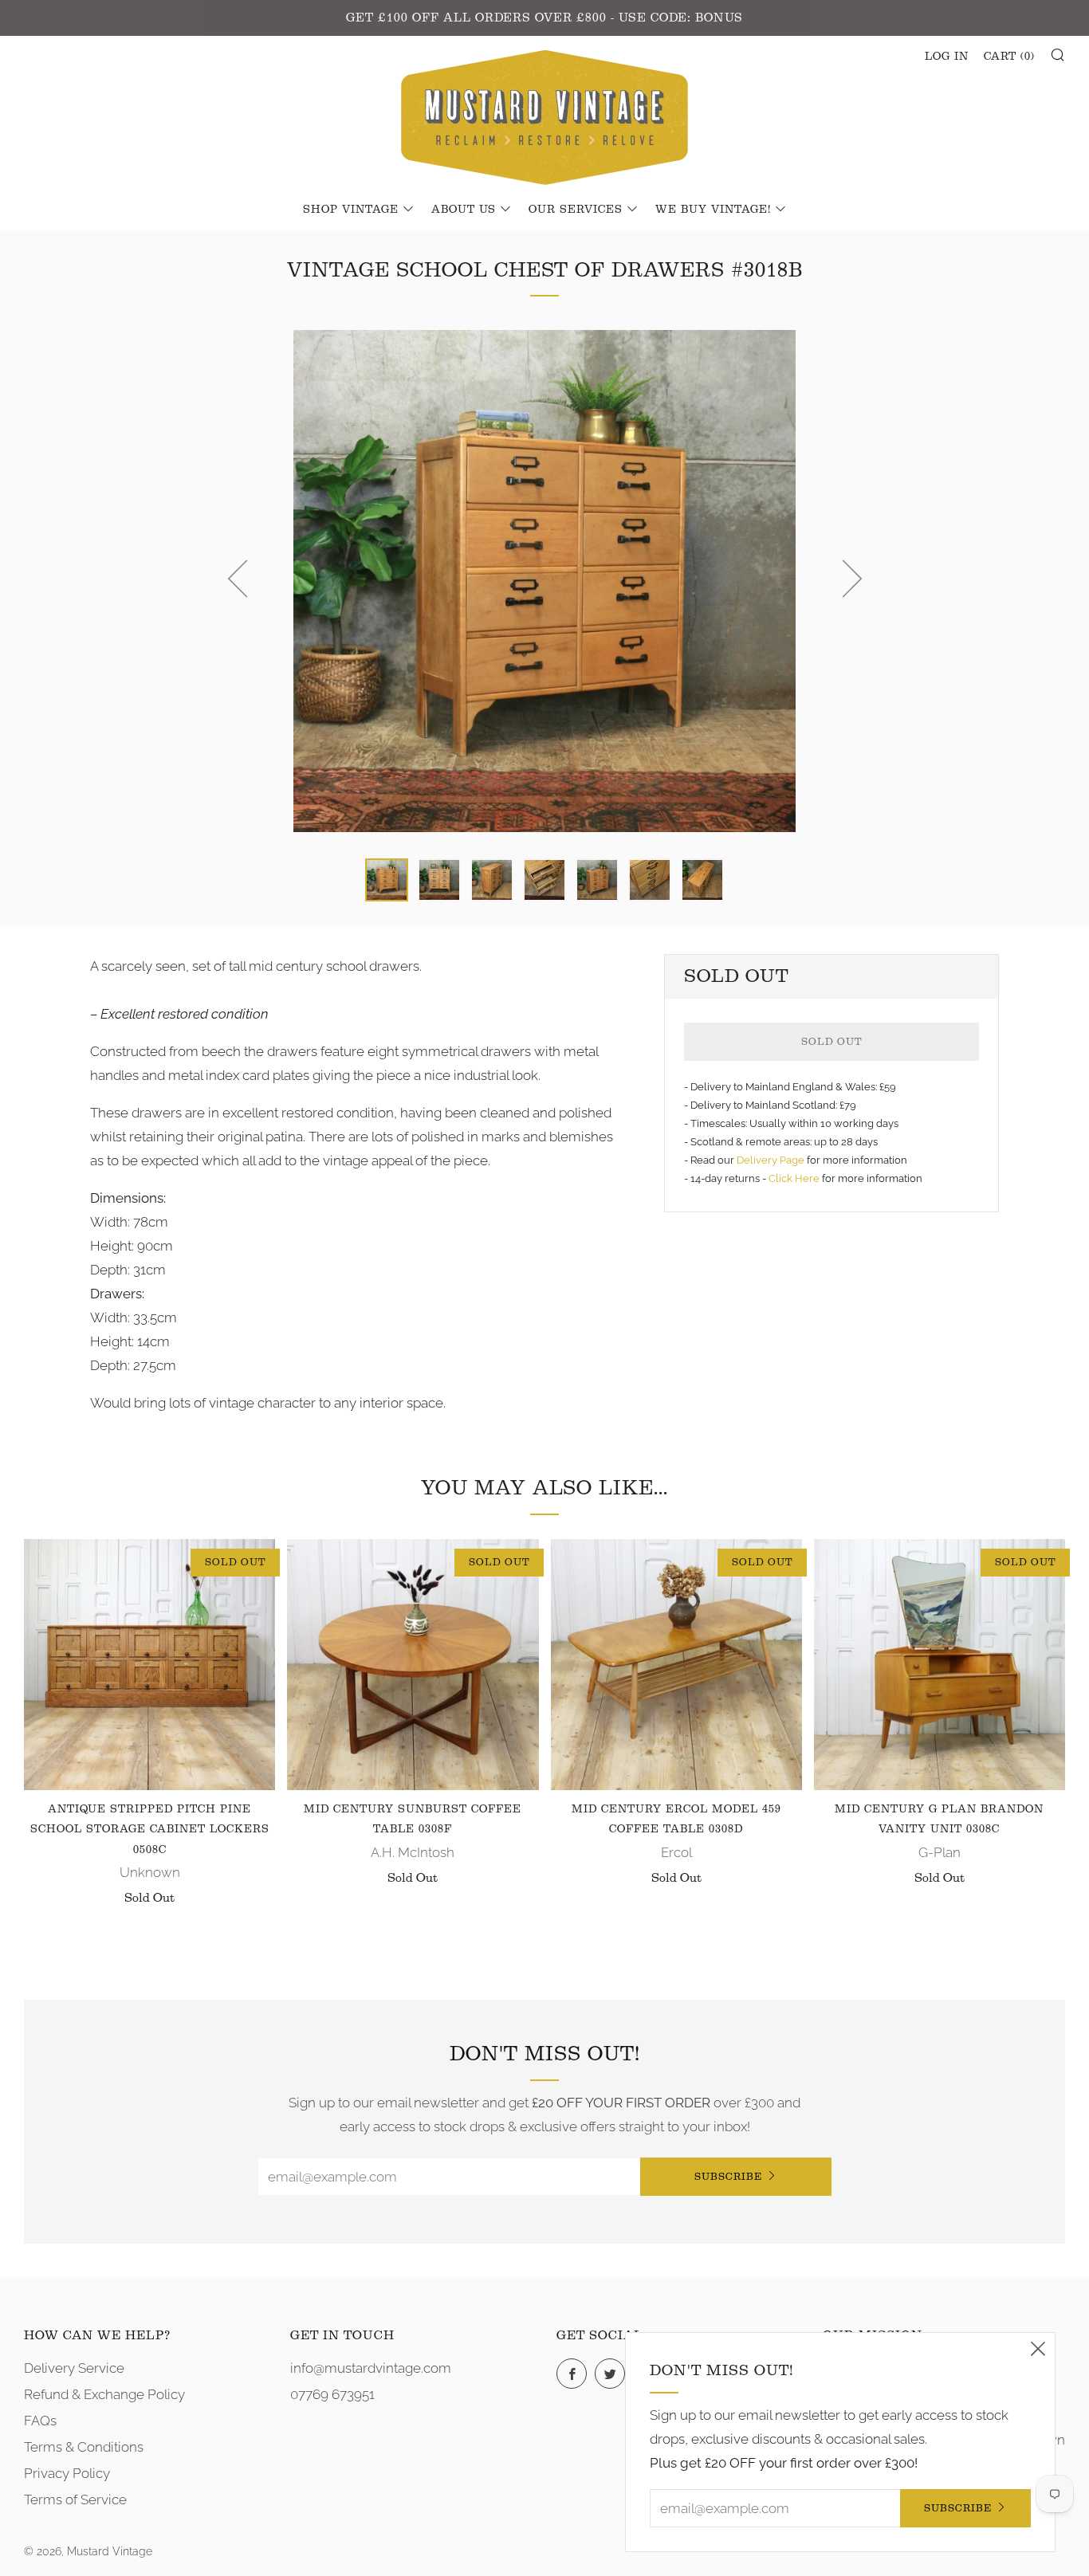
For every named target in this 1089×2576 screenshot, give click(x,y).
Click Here (795, 1178)
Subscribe (728, 2176)
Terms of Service (75, 2499)
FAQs (40, 2421)
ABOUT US (464, 210)
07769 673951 (332, 2394)
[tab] (387, 880)
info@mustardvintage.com (371, 2368)
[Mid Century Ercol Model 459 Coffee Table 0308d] (676, 1665)
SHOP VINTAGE (351, 210)
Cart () (1009, 57)
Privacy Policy (67, 2473)
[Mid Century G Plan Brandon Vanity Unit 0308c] (940, 1665)
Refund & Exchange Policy (104, 2394)
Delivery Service (74, 2368)
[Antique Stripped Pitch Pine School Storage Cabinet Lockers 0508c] (149, 1665)
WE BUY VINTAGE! (713, 210)
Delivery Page (771, 1160)
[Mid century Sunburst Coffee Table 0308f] (413, 1665)
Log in (947, 57)
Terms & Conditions (84, 2447)
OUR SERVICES (576, 210)
